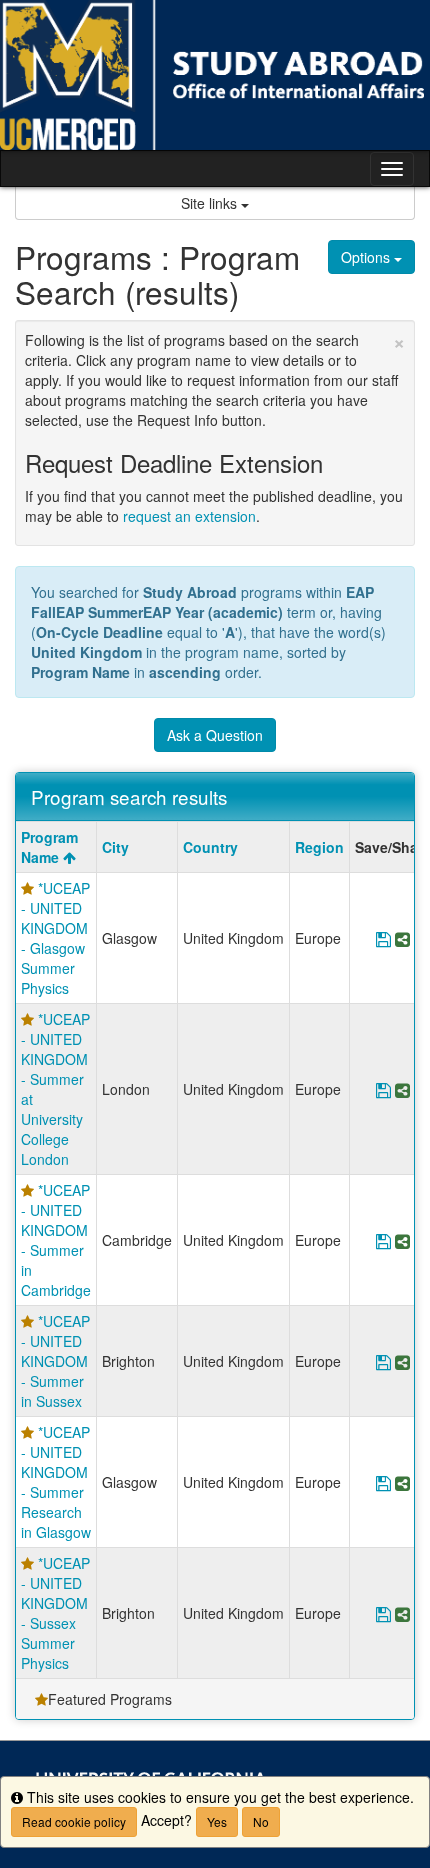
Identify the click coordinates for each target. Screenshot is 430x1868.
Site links (211, 203)
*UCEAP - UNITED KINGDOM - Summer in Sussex (55, 1361)
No (261, 1821)
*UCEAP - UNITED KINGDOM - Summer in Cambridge (56, 1240)
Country (210, 847)
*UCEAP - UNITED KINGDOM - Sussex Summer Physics (55, 1613)
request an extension (189, 516)
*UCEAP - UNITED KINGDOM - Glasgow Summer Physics (55, 938)
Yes (217, 1821)
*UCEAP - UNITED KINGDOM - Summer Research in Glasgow (56, 1482)
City (115, 847)
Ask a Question (215, 735)
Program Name (49, 847)
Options (367, 257)
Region (319, 847)
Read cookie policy (74, 1821)
